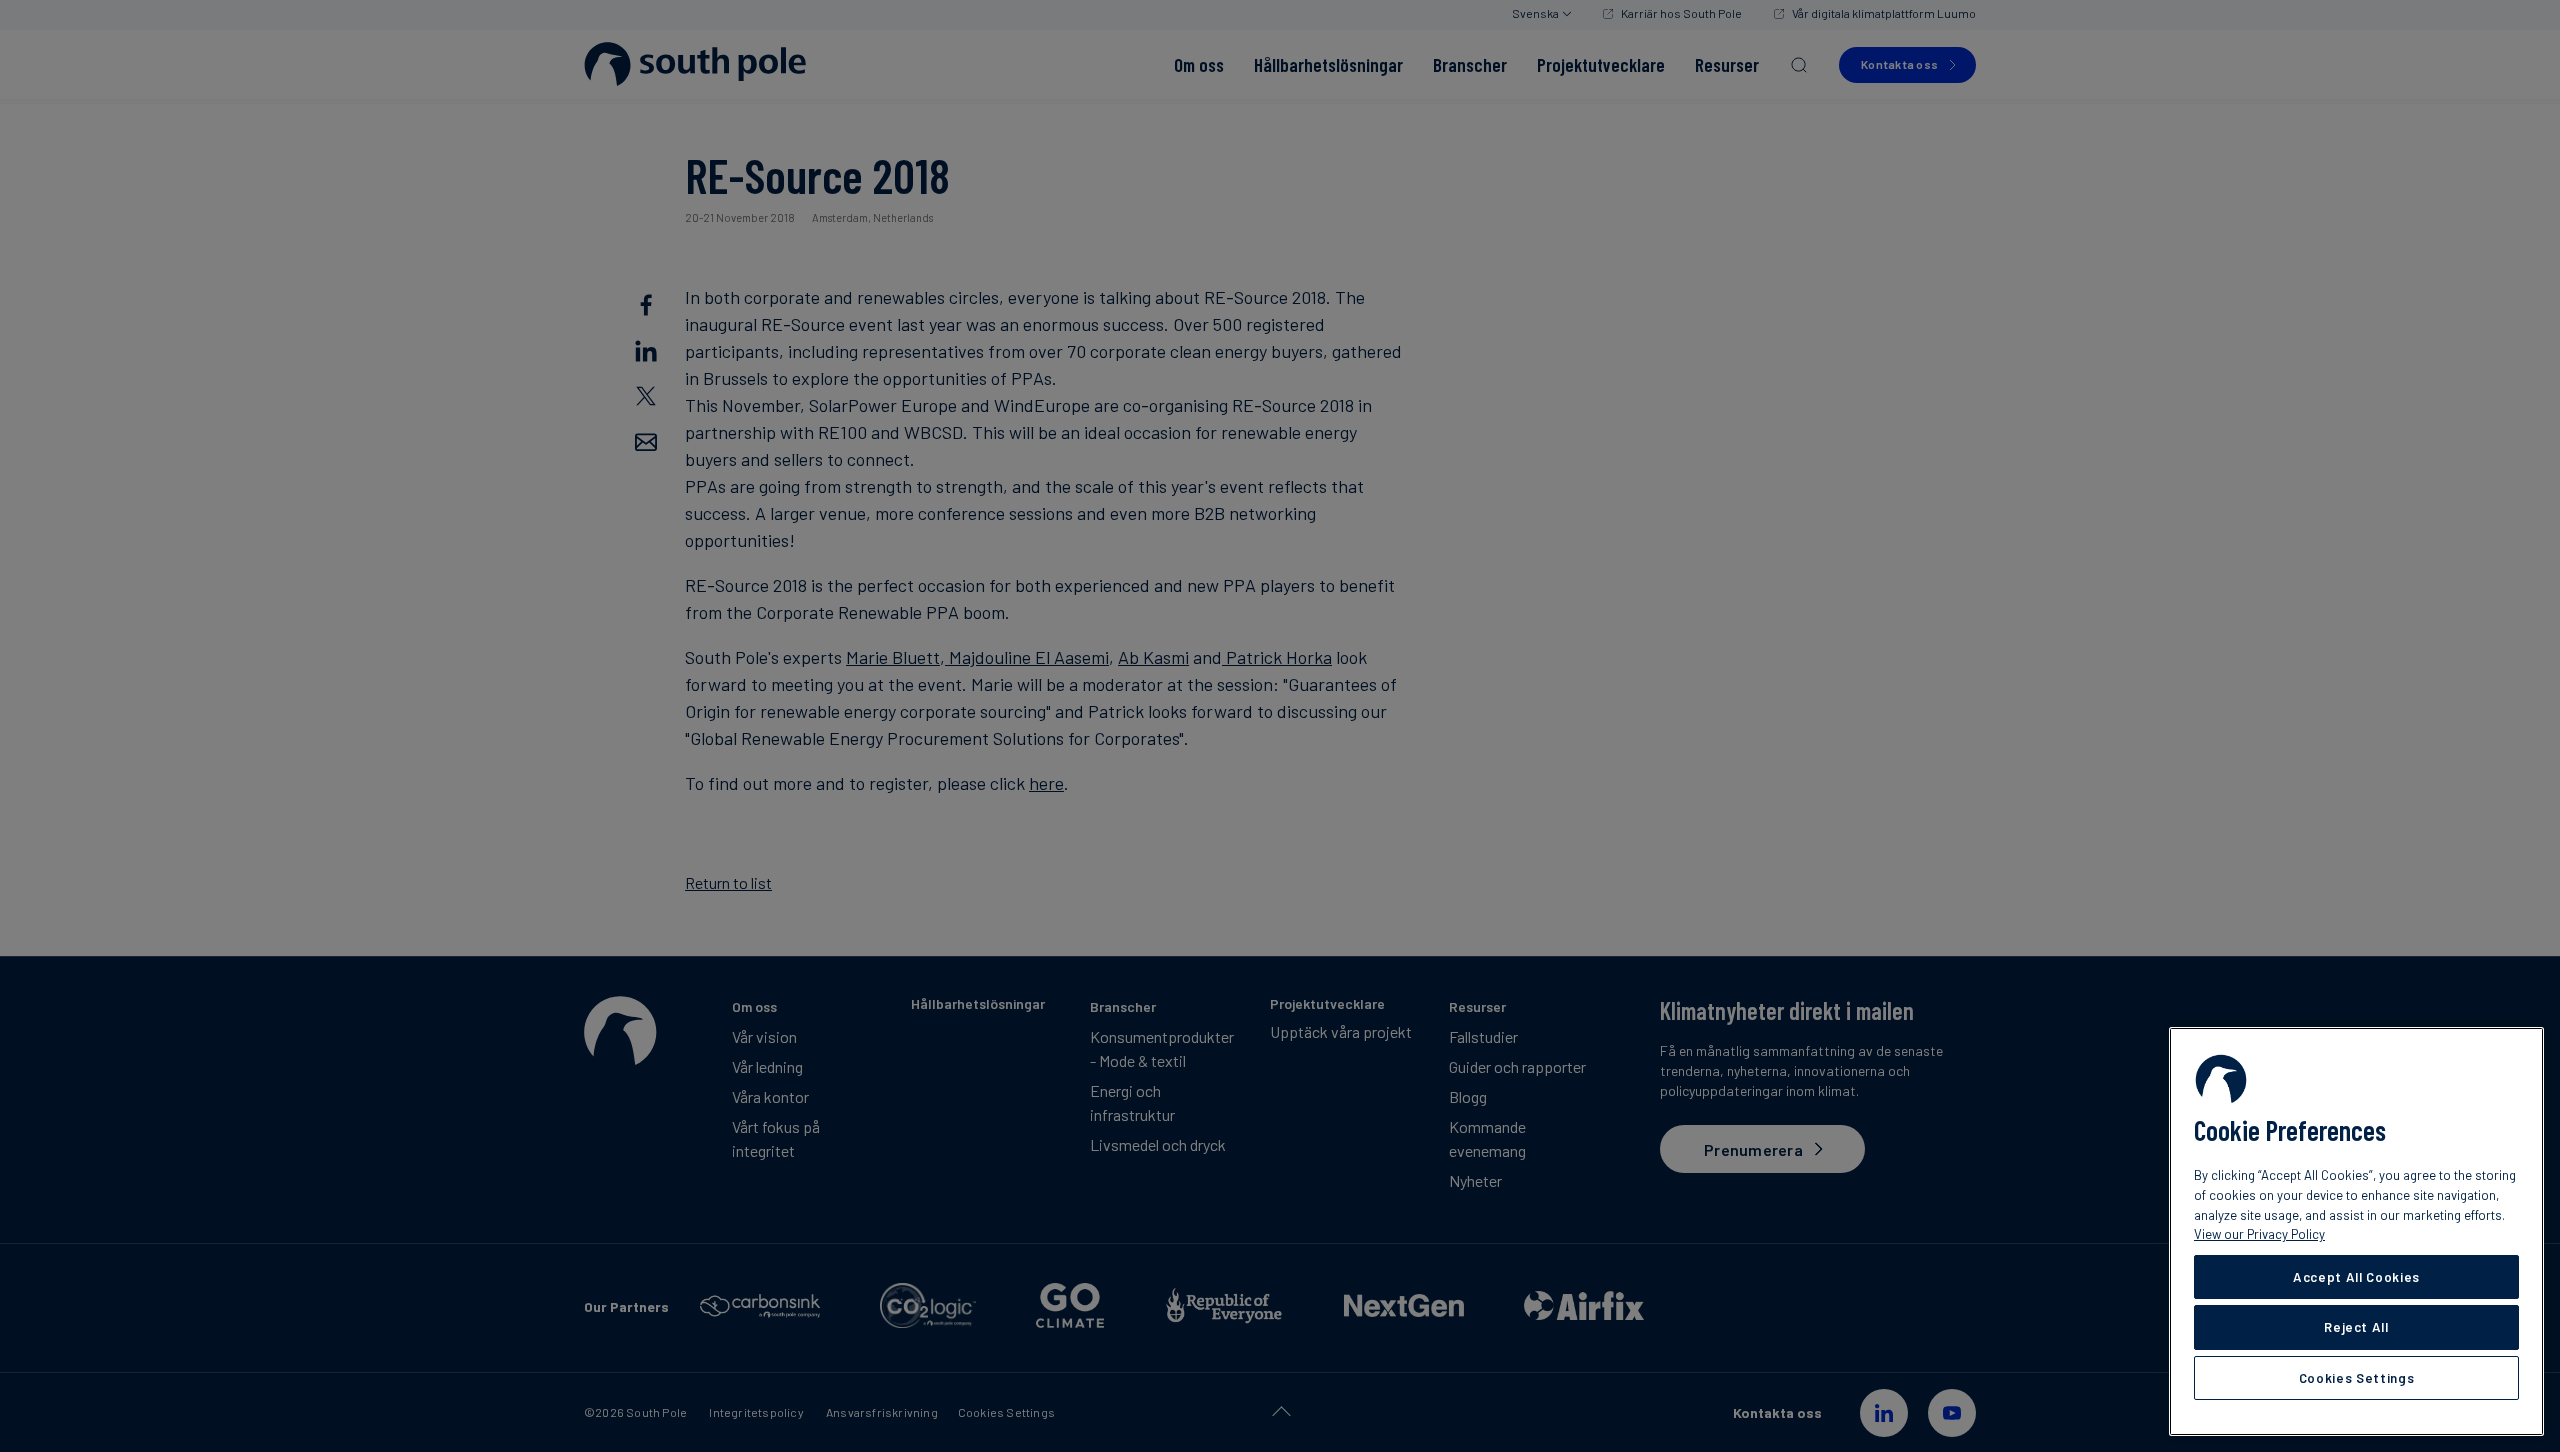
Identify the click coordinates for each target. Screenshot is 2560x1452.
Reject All (2356, 1327)
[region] (2356, 1231)
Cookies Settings (2357, 1378)
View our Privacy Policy (2259, 1234)
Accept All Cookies (2356, 1277)
